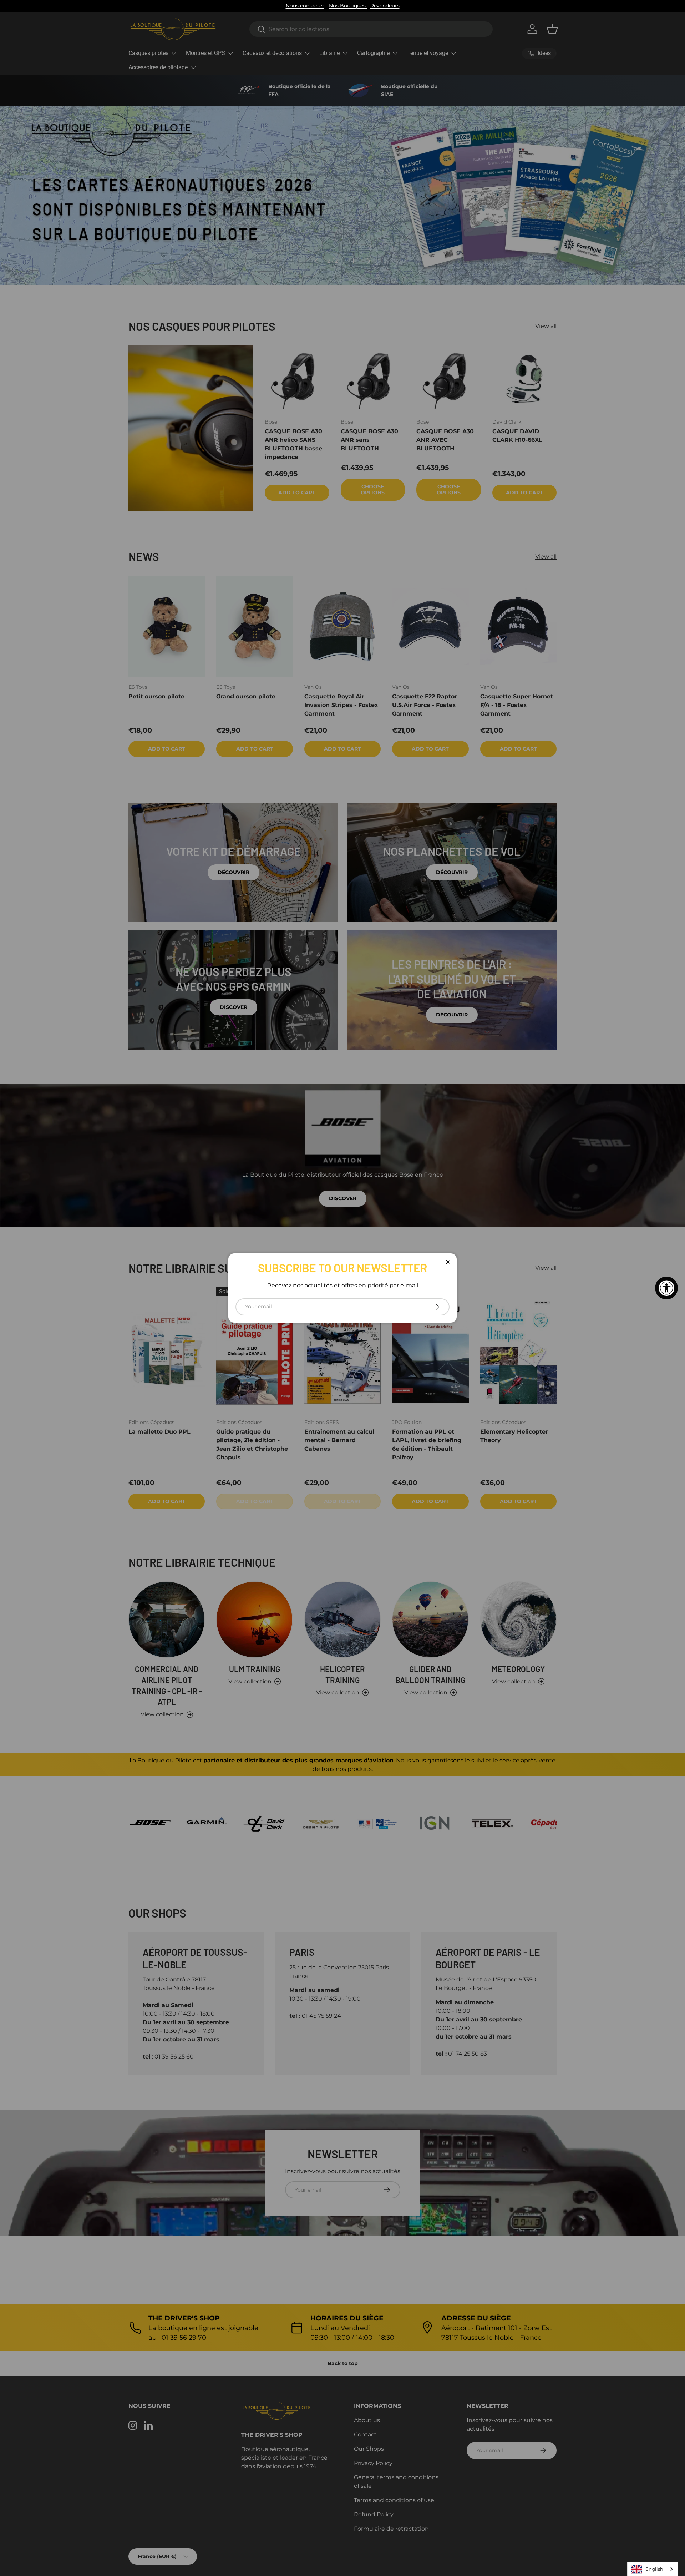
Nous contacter (305, 6)
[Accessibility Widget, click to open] (666, 1288)
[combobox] (653, 2569)
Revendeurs (385, 6)
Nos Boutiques (348, 6)
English (654, 2569)
